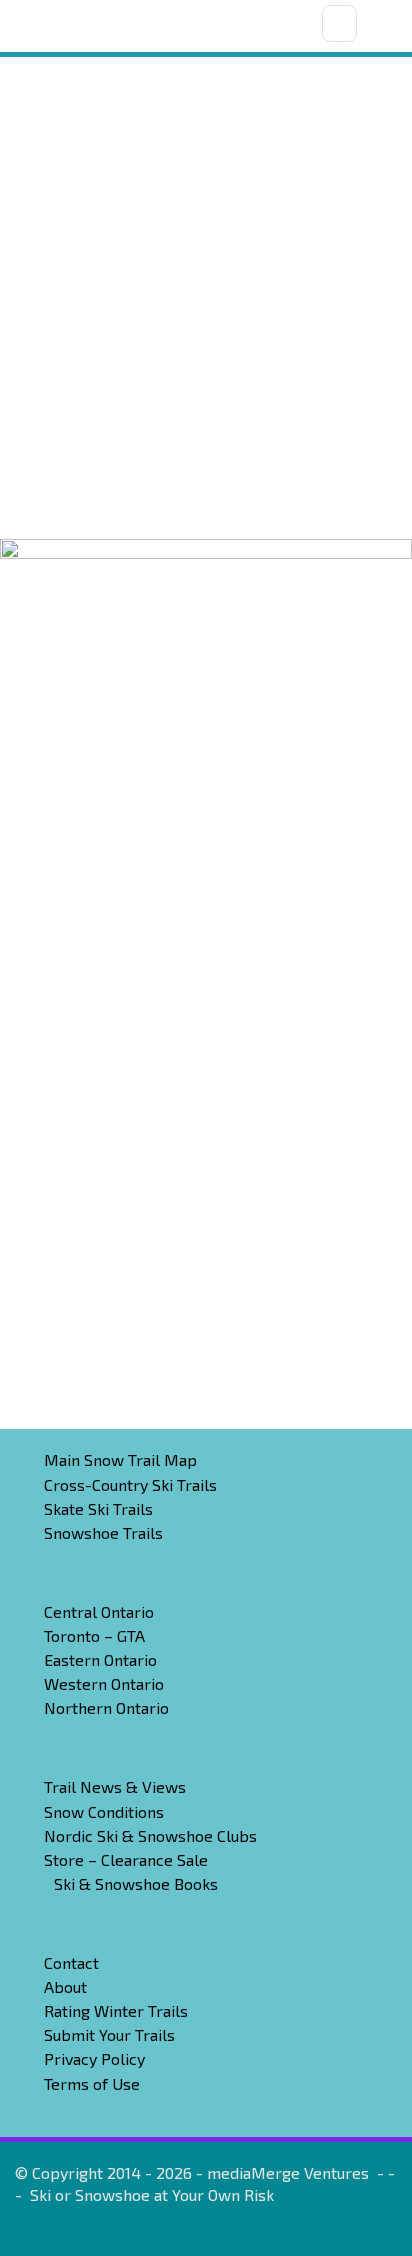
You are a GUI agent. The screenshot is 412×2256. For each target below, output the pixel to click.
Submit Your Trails (109, 2034)
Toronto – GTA (94, 1635)
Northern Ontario (106, 1707)
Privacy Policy (94, 2058)
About (65, 1986)
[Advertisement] (206, 323)
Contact (71, 1962)
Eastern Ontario (100, 1659)
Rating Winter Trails (116, 2010)
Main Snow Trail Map (120, 1459)
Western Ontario (104, 1683)
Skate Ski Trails (98, 1508)
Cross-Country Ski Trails (130, 1484)
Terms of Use (92, 2083)
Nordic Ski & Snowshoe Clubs (150, 1835)
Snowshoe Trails (103, 1532)
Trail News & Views (115, 1786)
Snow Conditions (104, 1811)
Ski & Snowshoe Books (136, 1883)
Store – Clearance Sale (126, 1859)
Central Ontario (99, 1611)
